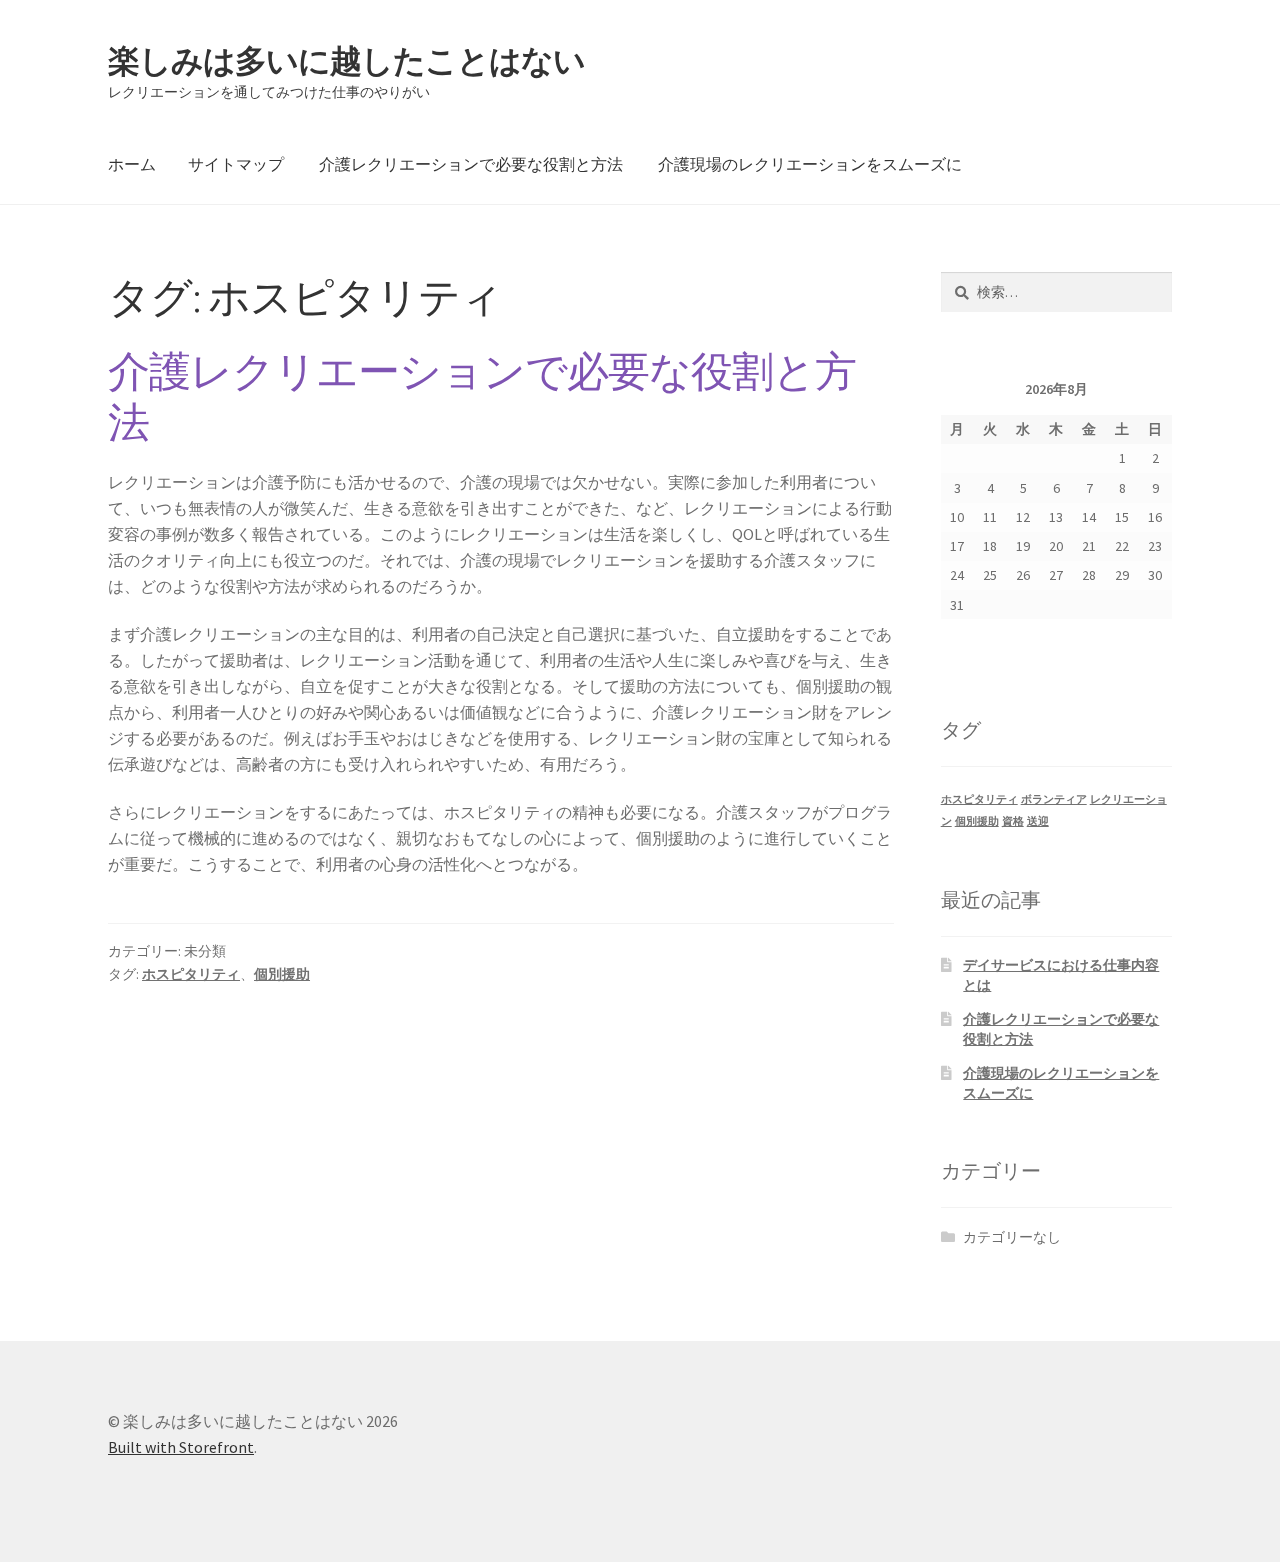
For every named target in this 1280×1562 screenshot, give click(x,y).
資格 (1013, 821)
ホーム (132, 164)
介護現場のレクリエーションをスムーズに (810, 164)
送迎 (1038, 821)
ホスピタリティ (191, 974)
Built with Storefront (181, 1447)
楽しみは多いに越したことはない (346, 61)
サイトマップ (236, 164)
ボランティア (1054, 799)
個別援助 (282, 974)
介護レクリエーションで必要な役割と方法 (471, 164)
